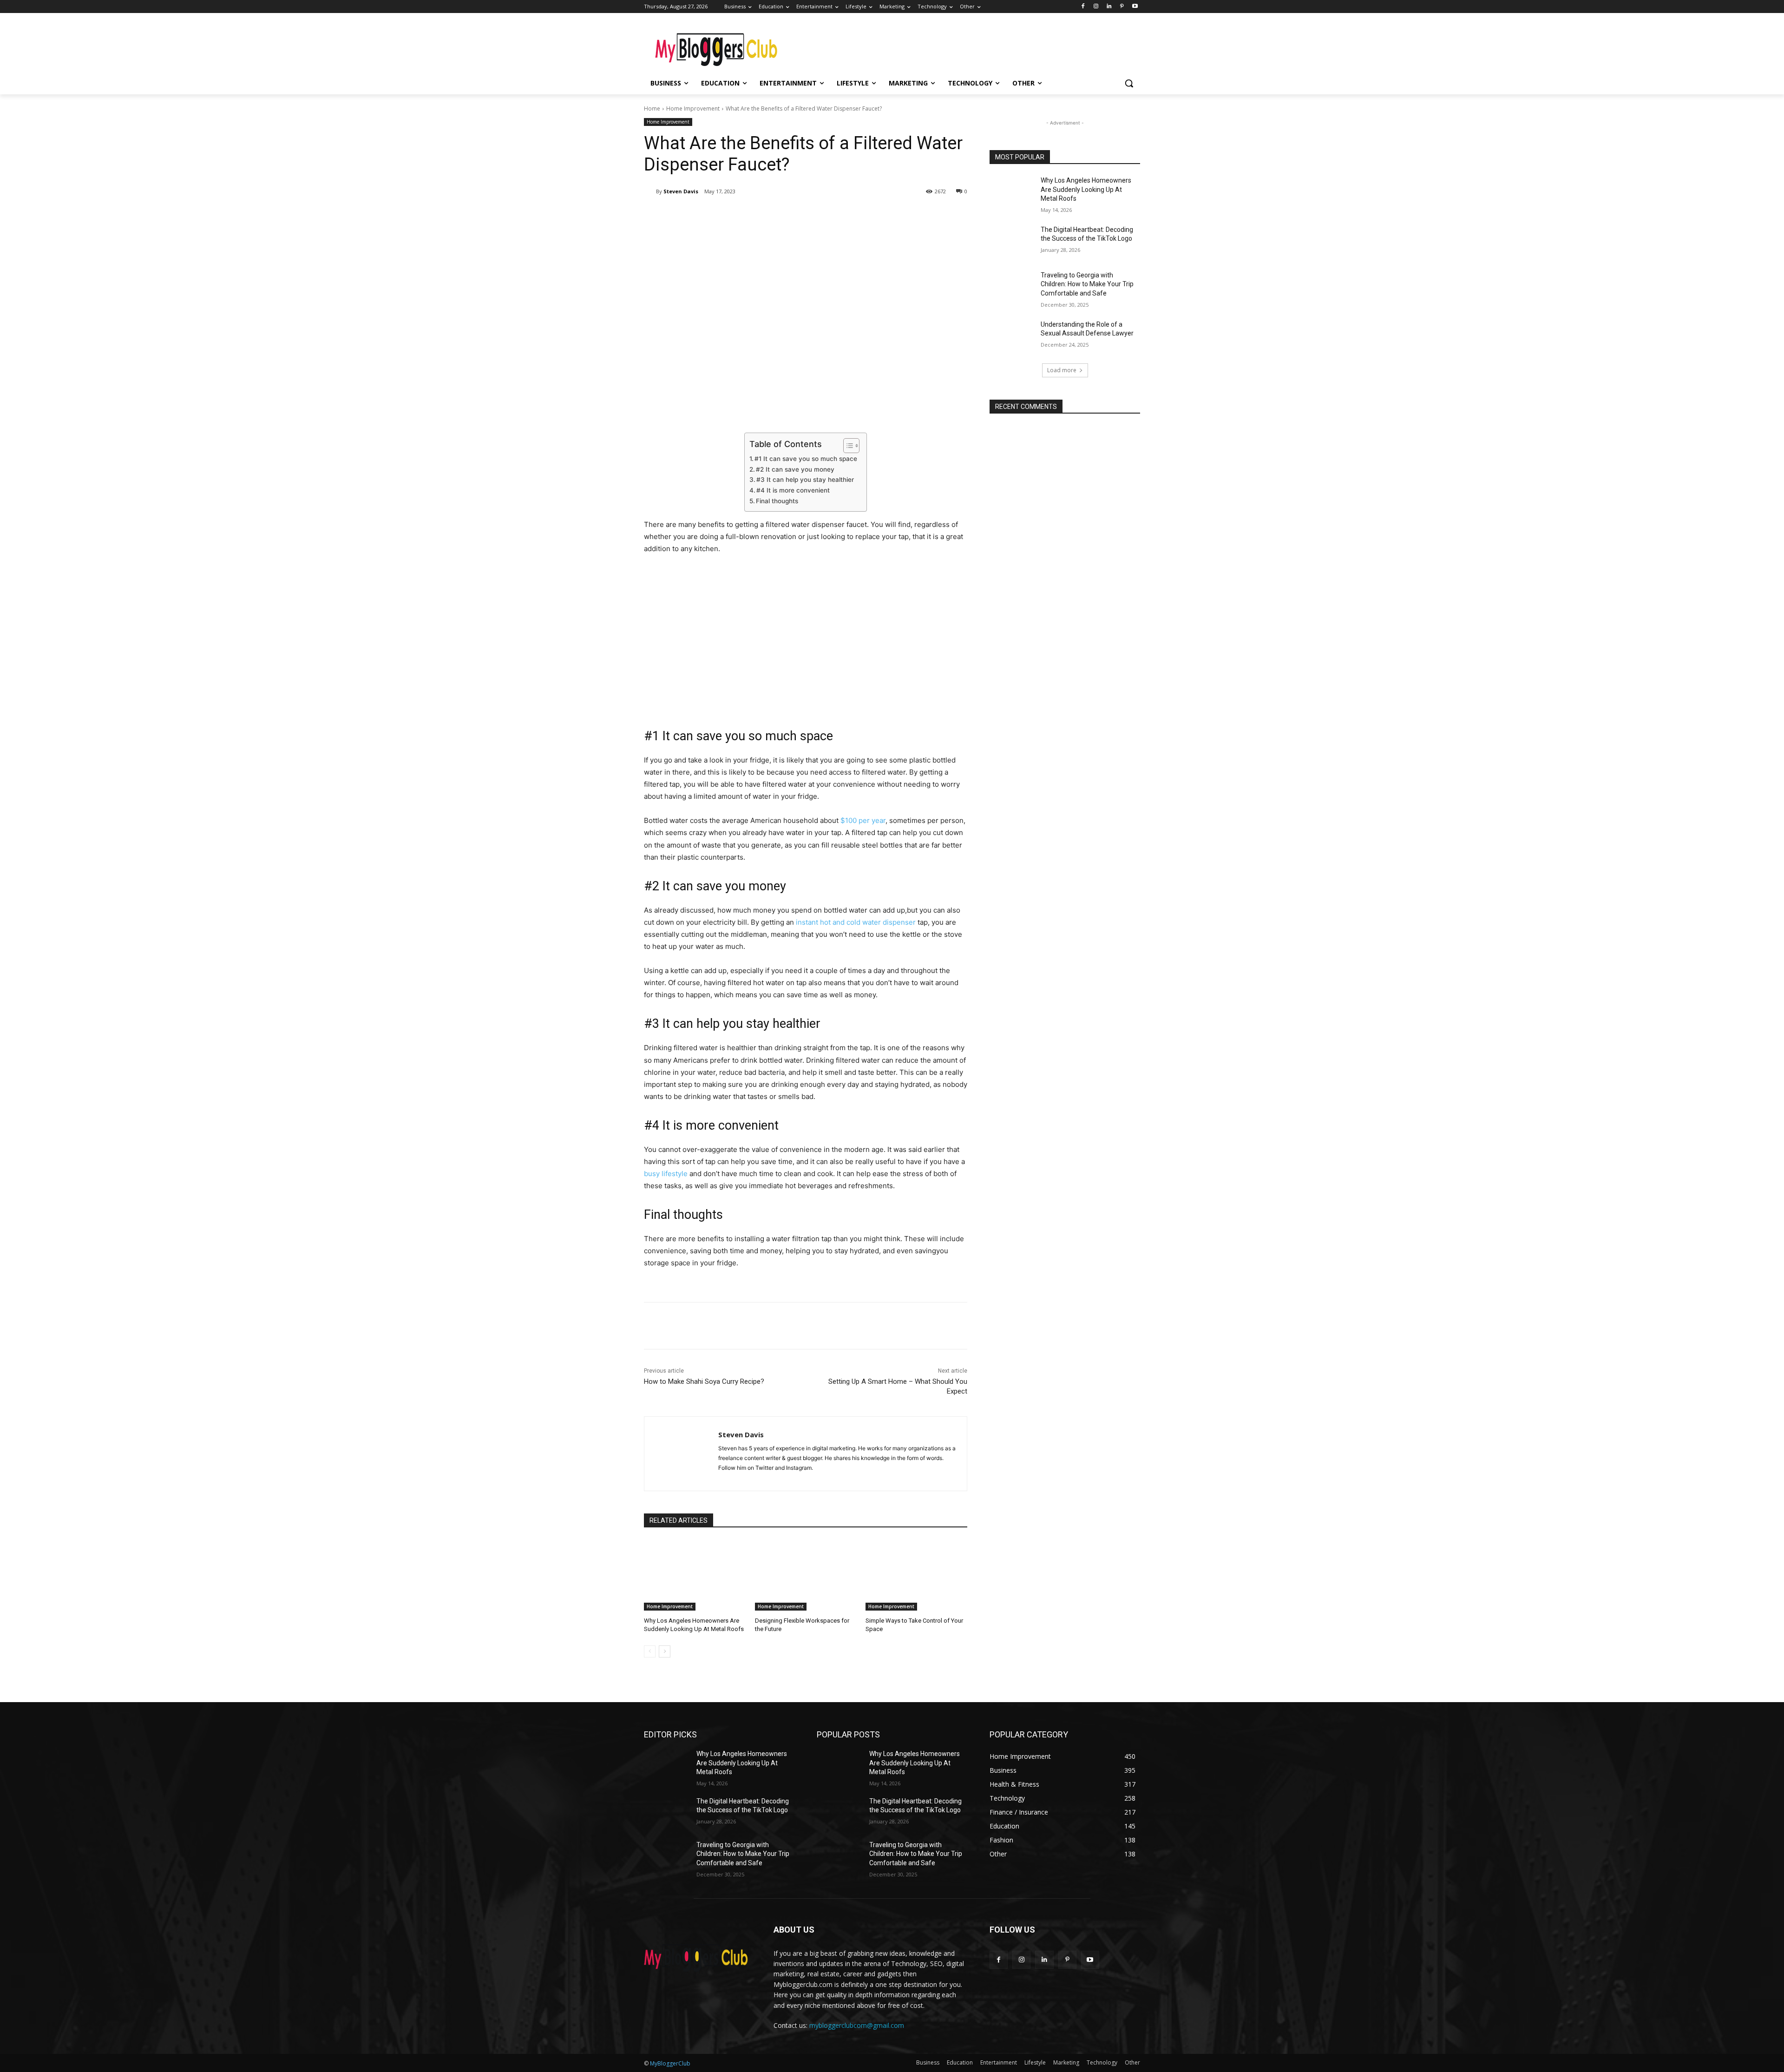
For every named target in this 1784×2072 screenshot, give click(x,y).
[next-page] (665, 1651)
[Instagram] (1096, 7)
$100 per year (863, 820)
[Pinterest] (1122, 7)
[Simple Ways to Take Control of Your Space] (916, 1575)
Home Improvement (693, 109)
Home (652, 109)
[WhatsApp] (775, 215)
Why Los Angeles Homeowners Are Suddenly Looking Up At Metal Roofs (1086, 189)
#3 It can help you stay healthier (805, 480)
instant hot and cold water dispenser (856, 922)
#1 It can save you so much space (806, 459)
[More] (797, 215)
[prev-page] (650, 1651)
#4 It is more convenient (793, 490)
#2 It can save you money (795, 469)
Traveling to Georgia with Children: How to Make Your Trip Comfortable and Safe (1087, 284)
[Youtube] (1135, 7)
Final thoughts (777, 501)
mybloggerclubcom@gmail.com (857, 2025)
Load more (1062, 370)
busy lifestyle (666, 1174)
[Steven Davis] (650, 191)
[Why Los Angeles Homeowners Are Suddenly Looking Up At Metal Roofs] (695, 1575)
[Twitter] (732, 215)
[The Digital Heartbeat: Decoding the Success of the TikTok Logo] (1012, 241)
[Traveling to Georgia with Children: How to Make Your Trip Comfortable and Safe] (1012, 287)
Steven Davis (681, 191)
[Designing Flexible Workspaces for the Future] (806, 1575)
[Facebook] (1083, 7)
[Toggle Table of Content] (847, 446)
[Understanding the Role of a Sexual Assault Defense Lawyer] (1012, 336)
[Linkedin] (1109, 7)
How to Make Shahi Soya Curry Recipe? (704, 1381)
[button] (1129, 83)
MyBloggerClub (670, 2063)
